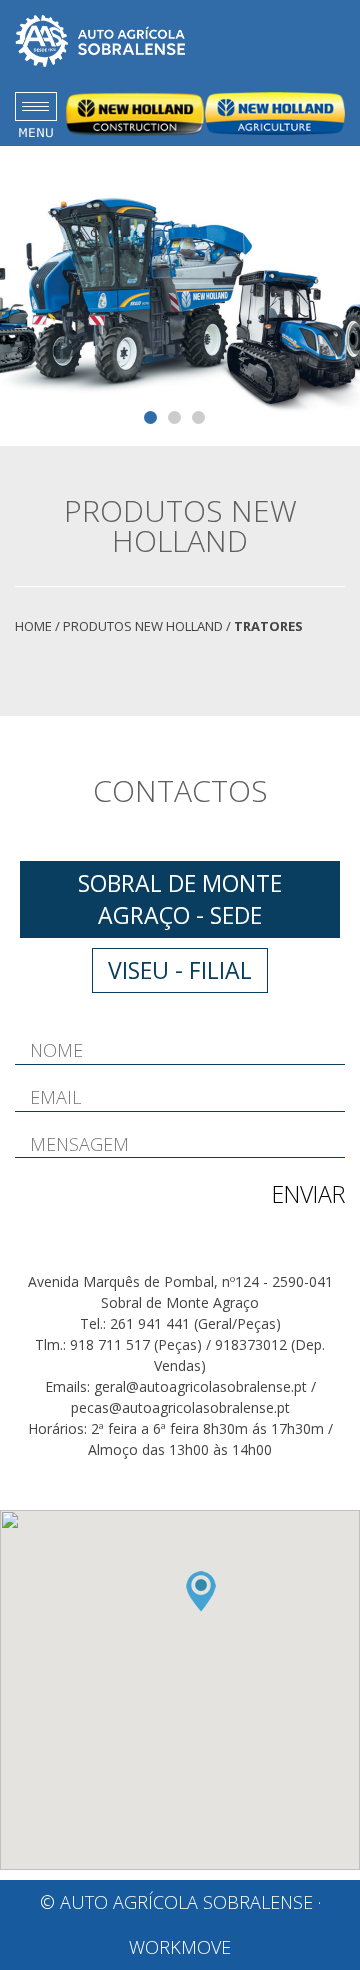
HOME (33, 626)
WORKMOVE (180, 1947)
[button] (201, 1591)
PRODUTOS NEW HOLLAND (143, 626)
